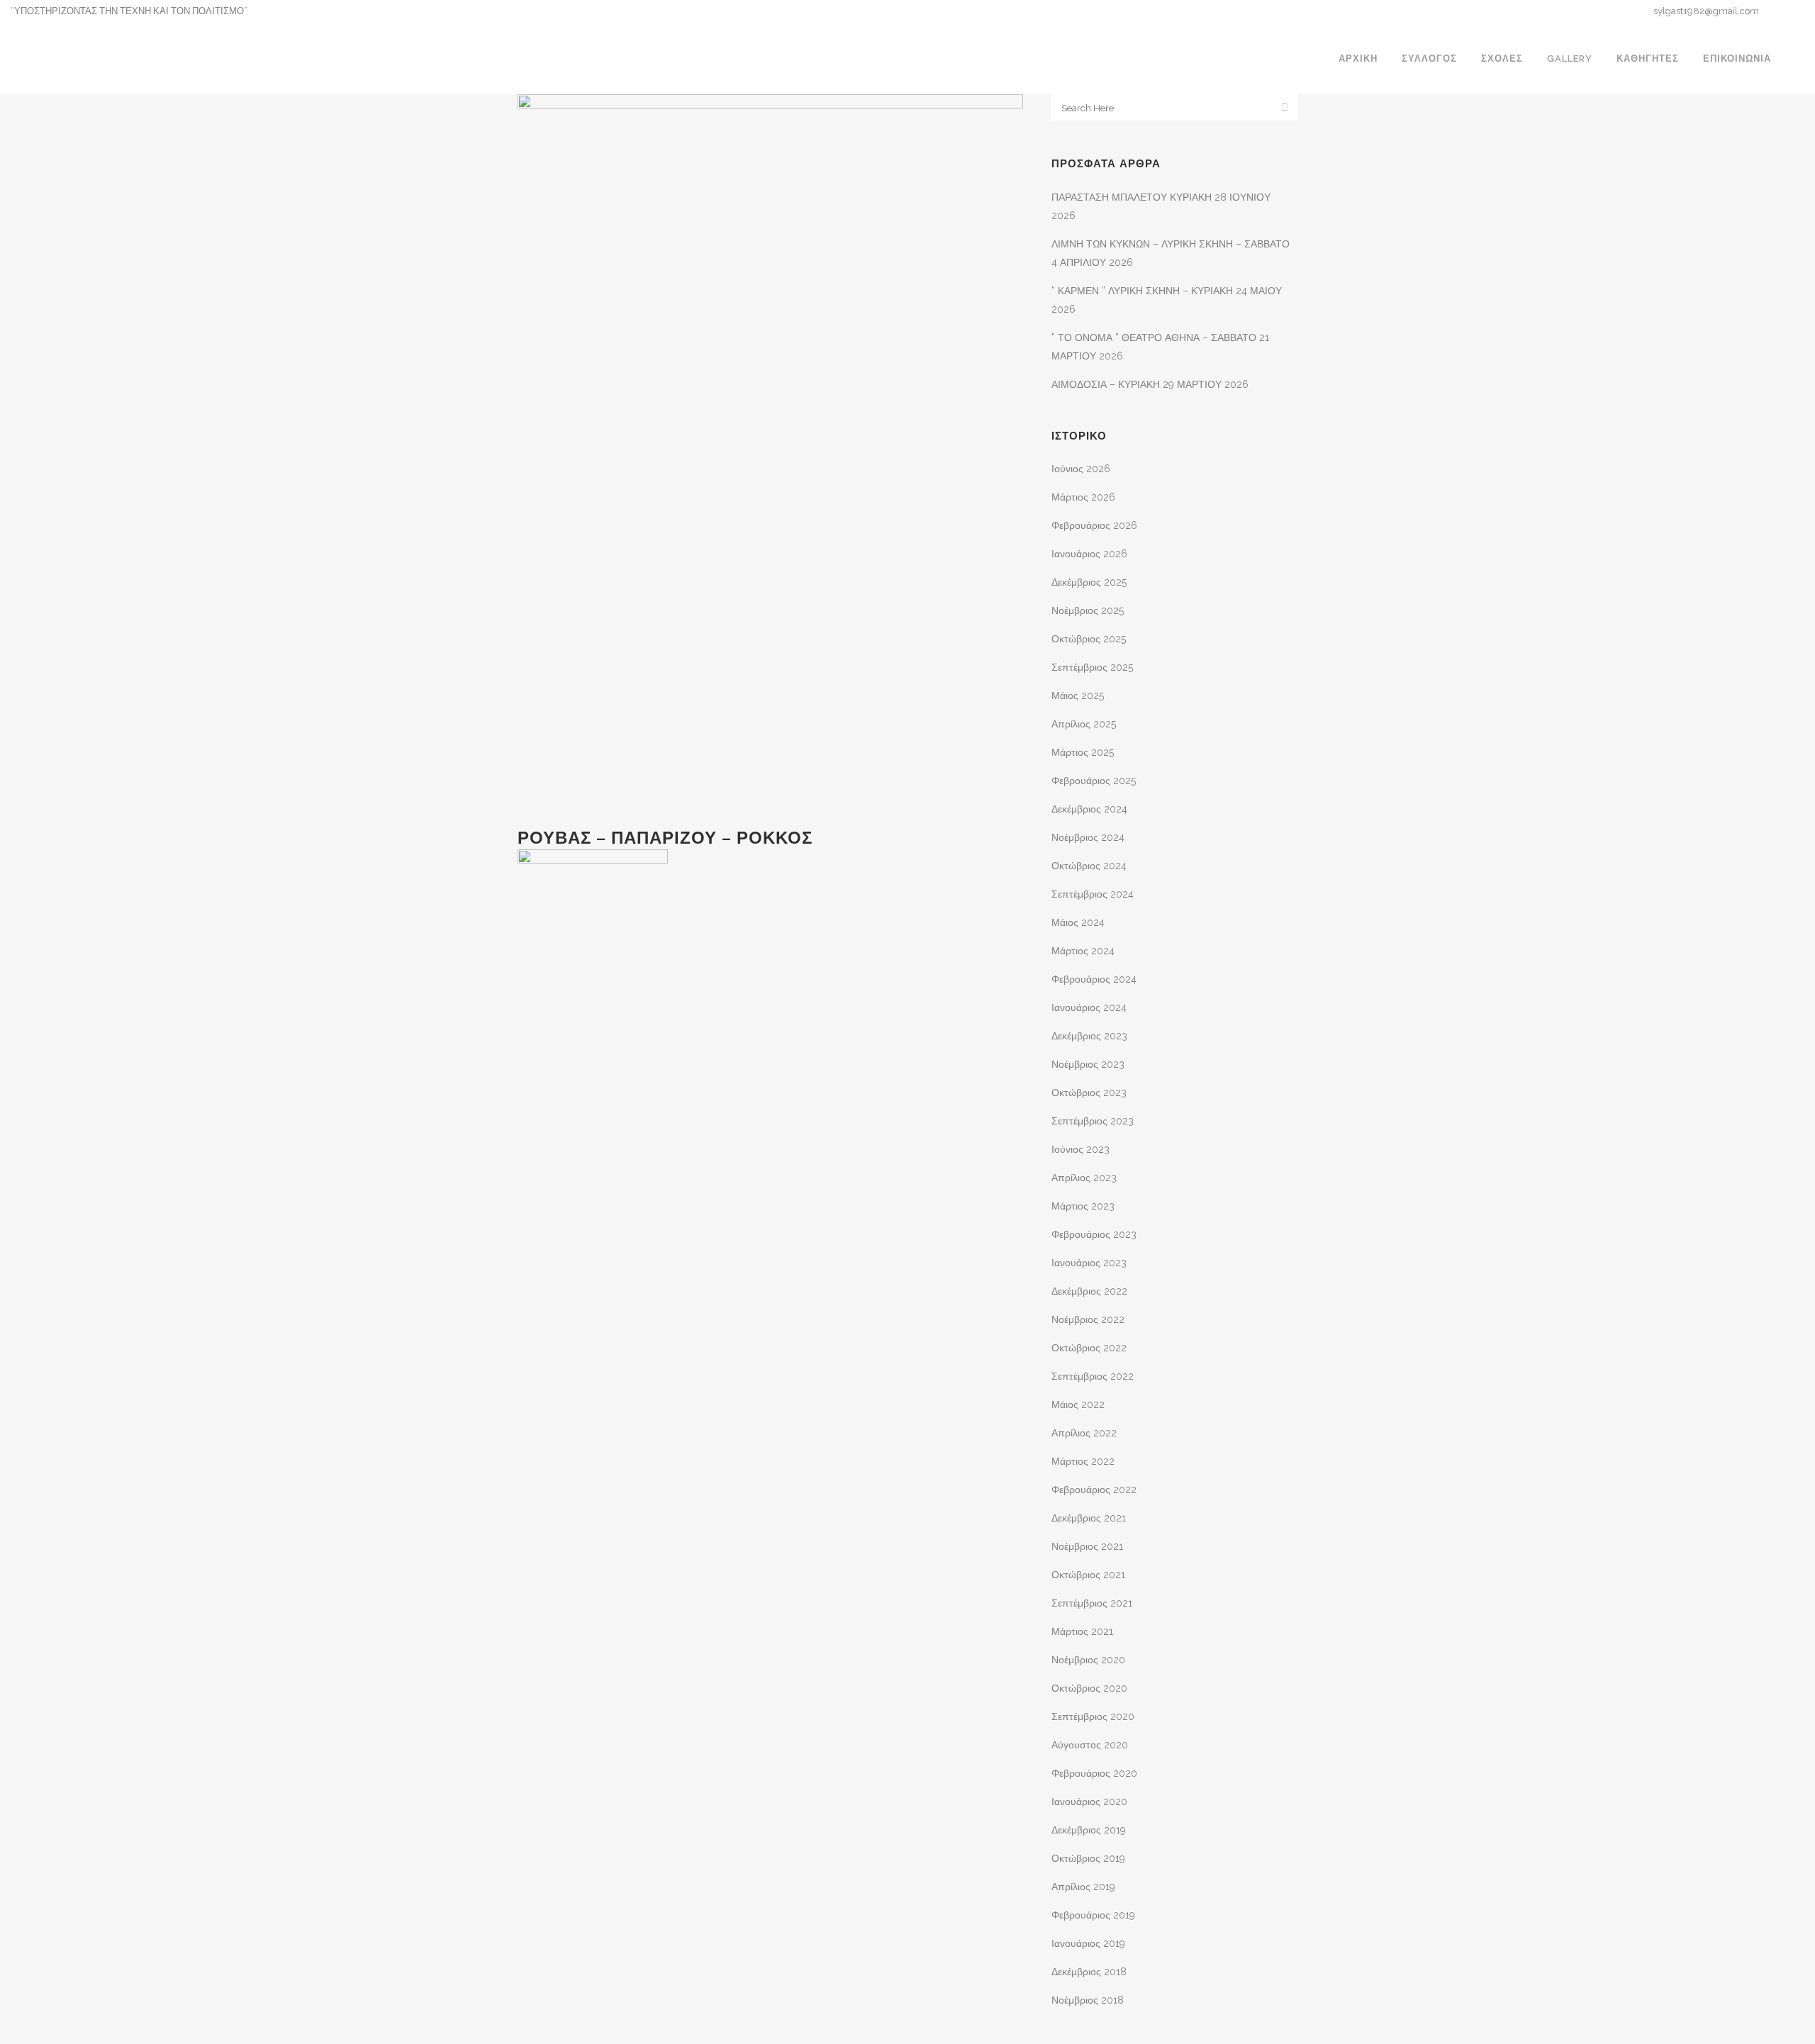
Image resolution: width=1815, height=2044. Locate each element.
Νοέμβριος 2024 (1088, 837)
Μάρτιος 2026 (1083, 497)
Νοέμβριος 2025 (1088, 610)
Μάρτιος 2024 (1083, 951)
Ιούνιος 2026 (1081, 469)
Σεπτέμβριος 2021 (1092, 1603)
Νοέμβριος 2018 (1088, 2000)
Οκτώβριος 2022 (1089, 1348)
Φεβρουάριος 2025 (1094, 781)
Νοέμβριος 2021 (1087, 1546)
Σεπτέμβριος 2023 (1093, 1121)
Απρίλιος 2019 (1083, 1887)
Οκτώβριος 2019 (1088, 1858)
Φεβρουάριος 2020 (1094, 1773)
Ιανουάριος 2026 (1089, 554)
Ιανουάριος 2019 (1088, 1943)
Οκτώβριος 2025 (1089, 639)
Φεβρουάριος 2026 (1094, 525)
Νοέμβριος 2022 (1088, 1319)
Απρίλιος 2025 (1084, 724)
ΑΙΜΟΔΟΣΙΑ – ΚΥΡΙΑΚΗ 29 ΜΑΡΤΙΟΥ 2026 (1150, 384)
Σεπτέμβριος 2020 (1093, 1716)
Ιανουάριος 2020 (1089, 1802)
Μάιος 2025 (1078, 696)
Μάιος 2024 (1078, 922)
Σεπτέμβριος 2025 (1092, 667)
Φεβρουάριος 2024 (1094, 979)
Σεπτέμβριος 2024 (1093, 894)
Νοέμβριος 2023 (1088, 1064)
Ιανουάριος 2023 (1089, 1263)
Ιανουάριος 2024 (1089, 1007)
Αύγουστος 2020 (1090, 1745)
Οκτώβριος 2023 (1089, 1093)
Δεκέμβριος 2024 (1089, 809)
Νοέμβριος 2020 (1088, 1660)
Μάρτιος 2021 (1082, 1631)
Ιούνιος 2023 (1080, 1149)
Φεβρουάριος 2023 (1094, 1234)
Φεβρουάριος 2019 (1093, 1915)
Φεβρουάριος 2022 (1094, 1490)
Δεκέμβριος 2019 (1089, 1830)
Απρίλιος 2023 (1084, 1178)
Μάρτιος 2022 (1083, 1461)
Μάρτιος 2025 (1083, 752)
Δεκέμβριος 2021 (1089, 1518)
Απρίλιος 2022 (1084, 1433)
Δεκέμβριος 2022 (1089, 1291)
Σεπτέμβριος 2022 (1093, 1376)
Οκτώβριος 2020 (1089, 1688)
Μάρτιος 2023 (1083, 1206)
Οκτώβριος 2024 (1089, 866)
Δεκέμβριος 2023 (1089, 1036)
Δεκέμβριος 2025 (1089, 582)
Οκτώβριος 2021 (1088, 1575)
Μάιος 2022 (1078, 1404)
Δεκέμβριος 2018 (1089, 1972)
